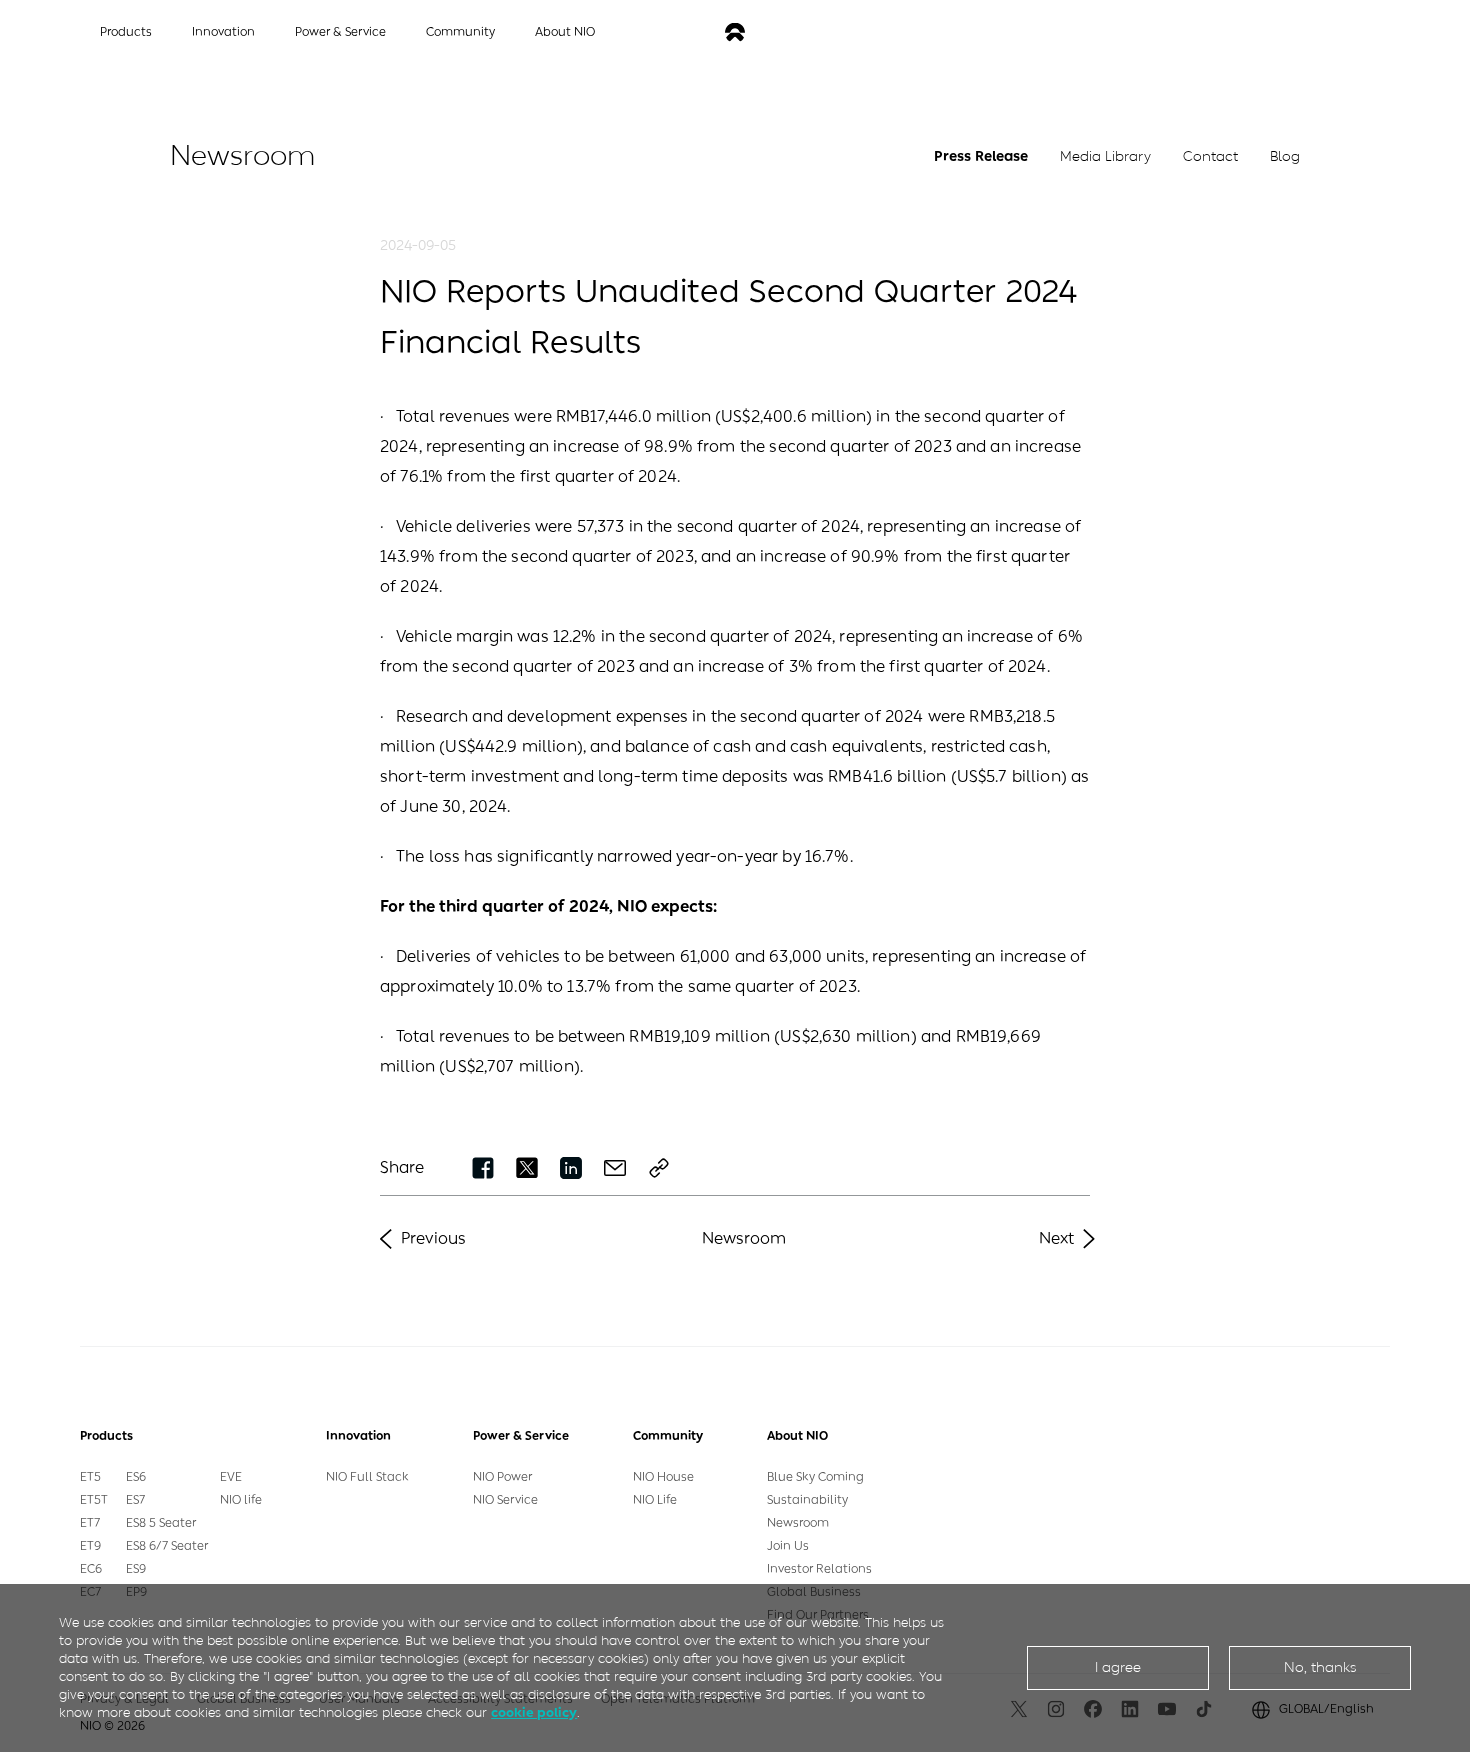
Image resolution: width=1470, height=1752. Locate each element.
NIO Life (655, 1500)
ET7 (90, 1523)
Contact (1210, 156)
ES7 (135, 1500)
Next (1056, 1238)
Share (402, 1167)
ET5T (94, 1500)
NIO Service (505, 1500)
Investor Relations (819, 1569)
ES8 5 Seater (161, 1523)
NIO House (663, 1477)
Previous (433, 1238)
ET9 (90, 1546)
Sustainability (807, 1500)
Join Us (788, 1546)
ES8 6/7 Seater (167, 1546)
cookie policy (534, 1712)
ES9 (136, 1569)
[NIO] (735, 32)
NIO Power (502, 1477)
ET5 (90, 1477)
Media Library (1105, 156)
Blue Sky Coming (815, 1477)
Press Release (981, 156)
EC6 (91, 1569)
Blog (1285, 156)
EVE (231, 1477)
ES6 (136, 1477)
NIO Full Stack (367, 1477)
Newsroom (744, 1238)
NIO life (241, 1500)
